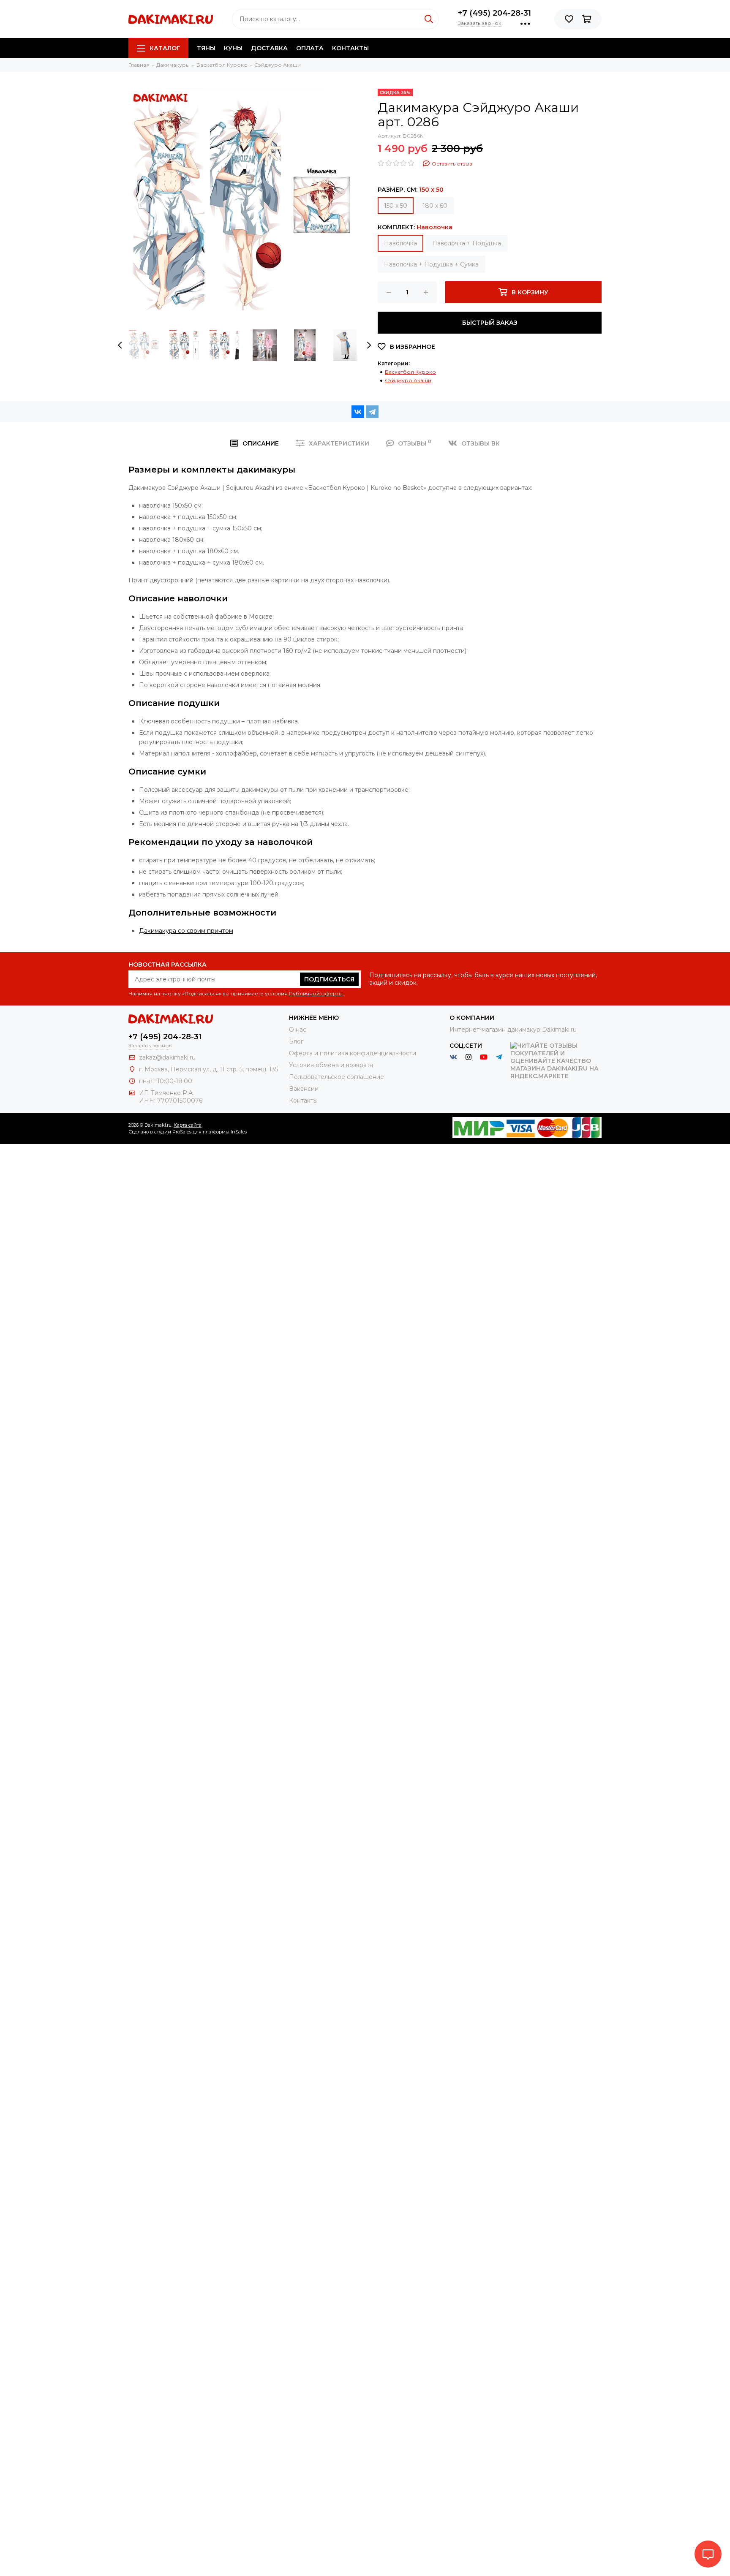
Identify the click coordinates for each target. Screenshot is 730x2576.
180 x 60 (435, 206)
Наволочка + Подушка (467, 243)
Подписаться (329, 979)
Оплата (310, 48)
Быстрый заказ (490, 323)
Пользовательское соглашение (336, 1077)
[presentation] (120, 345)
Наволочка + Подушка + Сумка (431, 264)
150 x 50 (396, 206)
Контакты (350, 48)
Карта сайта (188, 1125)
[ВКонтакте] (358, 412)
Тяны (206, 48)
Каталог (165, 48)
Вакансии (304, 1089)
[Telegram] (372, 412)
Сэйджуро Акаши (408, 380)
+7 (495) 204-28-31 (494, 13)
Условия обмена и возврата (331, 1065)
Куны (233, 48)
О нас (298, 1030)
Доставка (269, 48)
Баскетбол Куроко (410, 372)
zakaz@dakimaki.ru (167, 1057)
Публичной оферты (316, 993)
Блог (296, 1041)
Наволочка (400, 243)
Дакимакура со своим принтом (186, 931)
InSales (239, 1132)
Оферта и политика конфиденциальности (353, 1053)
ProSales (182, 1132)
